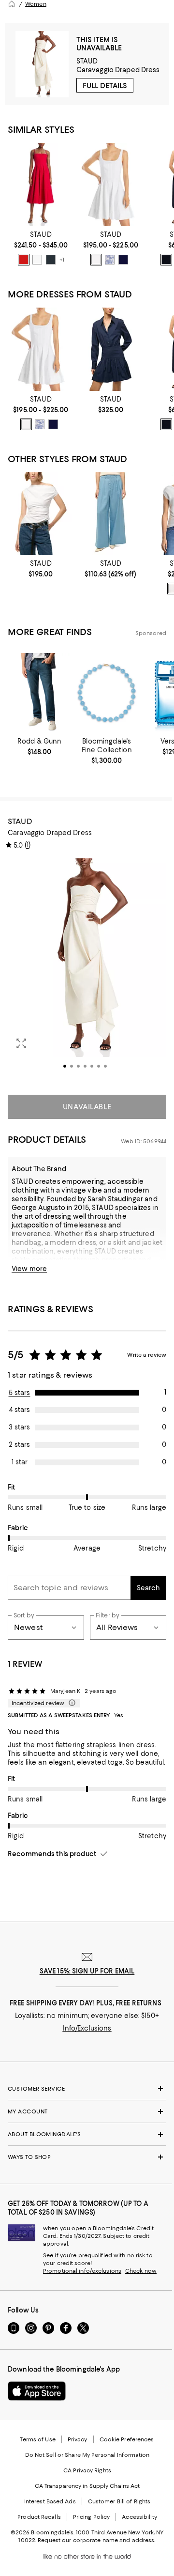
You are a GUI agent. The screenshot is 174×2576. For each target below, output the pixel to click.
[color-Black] (51, 260)
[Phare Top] (41, 514)
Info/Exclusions (87, 2028)
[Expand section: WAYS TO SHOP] (87, 2157)
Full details (105, 86)
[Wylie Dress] (41, 184)
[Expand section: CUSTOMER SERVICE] (87, 2089)
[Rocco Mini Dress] (111, 349)
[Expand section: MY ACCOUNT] (87, 2111)
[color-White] (37, 260)
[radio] (24, 260)
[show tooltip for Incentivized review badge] (70, 1703)
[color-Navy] (123, 260)
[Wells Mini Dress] (111, 184)
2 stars (19, 1444)
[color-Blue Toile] (110, 260)
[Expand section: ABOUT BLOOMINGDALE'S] (87, 2134)
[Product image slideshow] (87, 971)
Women (36, 4)
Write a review (147, 1355)
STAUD (87, 61)
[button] (87, 971)
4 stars (20, 1410)
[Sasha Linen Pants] (111, 514)
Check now (141, 2271)
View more (29, 1269)
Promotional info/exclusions (82, 2271)
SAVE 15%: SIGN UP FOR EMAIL (87, 1971)
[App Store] (37, 2391)
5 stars (20, 1393)
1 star (20, 1462)
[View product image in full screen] (21, 1043)
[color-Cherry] (24, 260)
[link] (41, 248)
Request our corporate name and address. (96, 2540)
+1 (62, 260)
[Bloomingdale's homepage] (12, 4)
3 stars (19, 1427)
